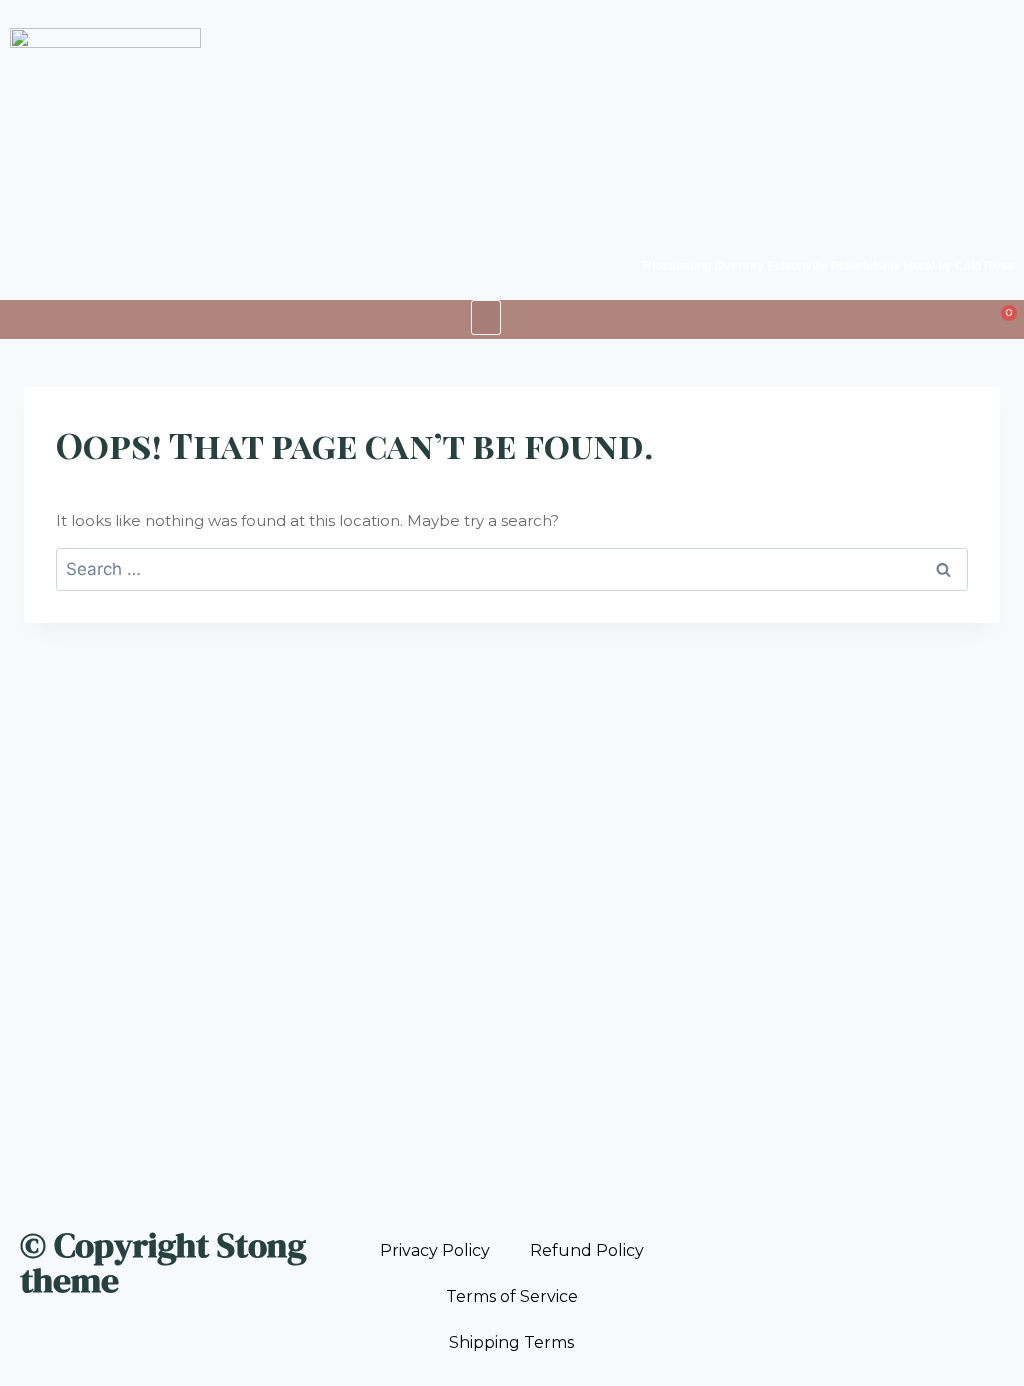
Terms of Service (512, 1296)
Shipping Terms (511, 1342)
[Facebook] (697, 1237)
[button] (486, 317)
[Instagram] (717, 1237)
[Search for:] (512, 569)
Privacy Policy (435, 1250)
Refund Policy (587, 1250)
